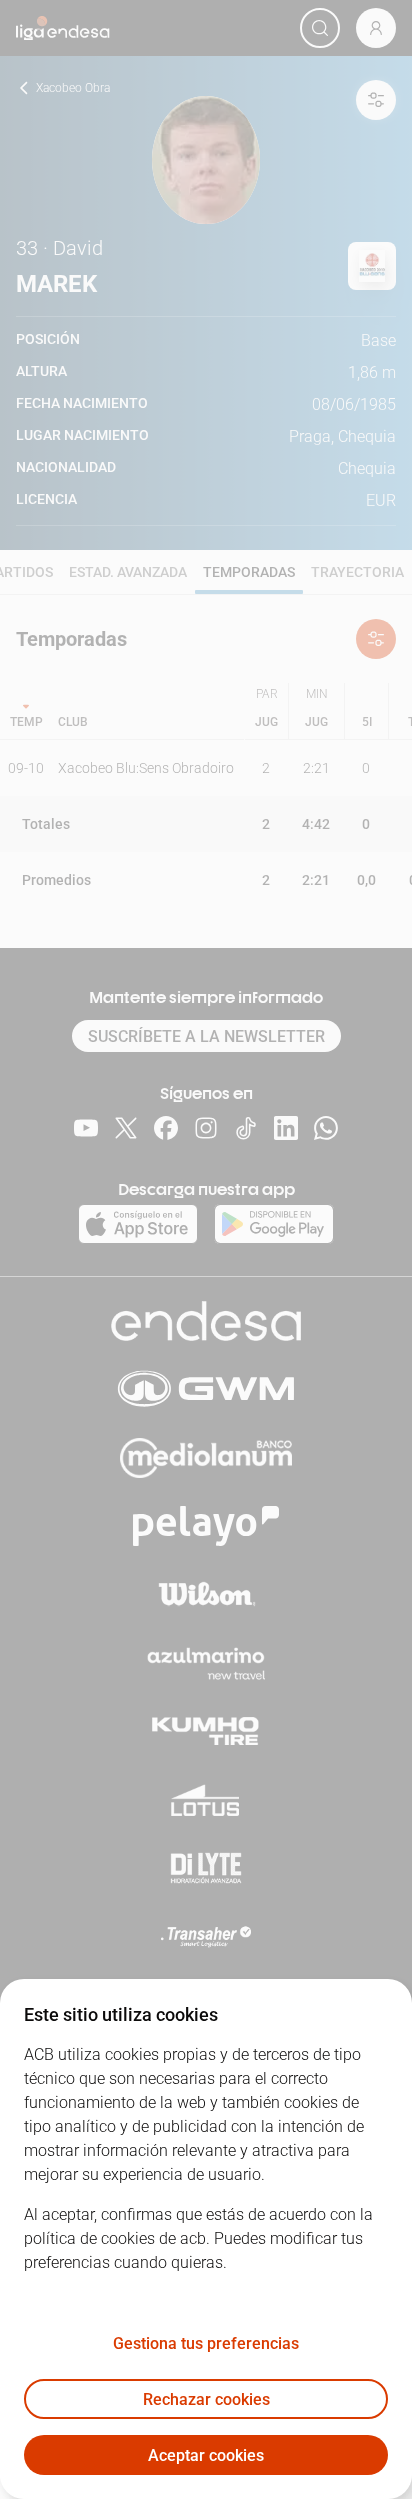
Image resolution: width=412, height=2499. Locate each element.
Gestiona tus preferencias (206, 2343)
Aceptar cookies (206, 2455)
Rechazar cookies (206, 2399)
